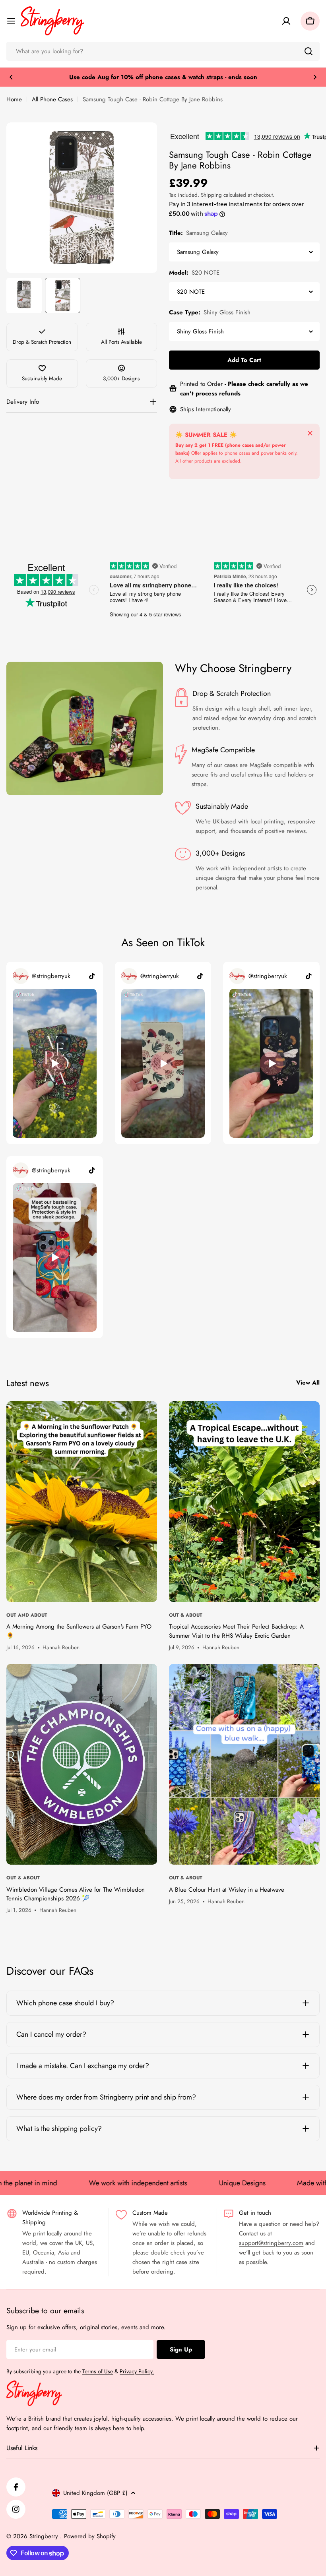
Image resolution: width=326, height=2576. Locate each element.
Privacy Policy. (137, 2371)
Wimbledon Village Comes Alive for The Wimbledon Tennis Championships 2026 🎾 (76, 1894)
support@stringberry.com (271, 2243)
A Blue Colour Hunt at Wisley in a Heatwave (227, 1890)
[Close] (310, 433)
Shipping (211, 195)
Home (14, 99)
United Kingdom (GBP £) (95, 2493)
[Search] (309, 51)
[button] (11, 77)
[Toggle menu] (11, 21)
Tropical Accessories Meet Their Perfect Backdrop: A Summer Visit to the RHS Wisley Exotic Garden (236, 1631)
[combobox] (163, 51)
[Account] (286, 21)
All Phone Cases (52, 99)
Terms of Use (98, 2371)
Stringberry (45, 2536)
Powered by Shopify (90, 2536)
